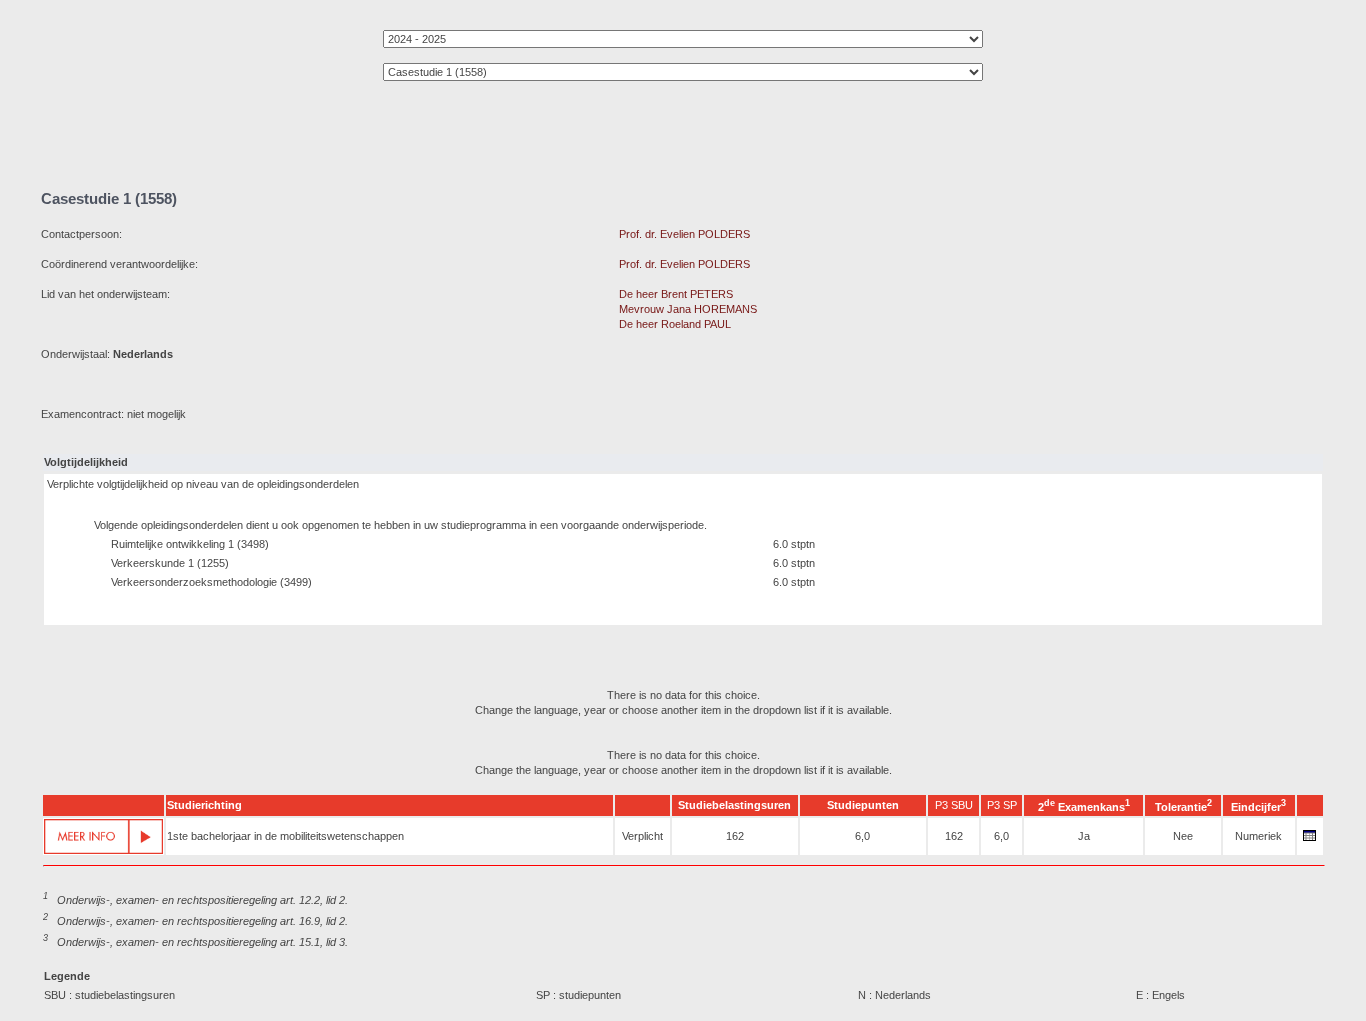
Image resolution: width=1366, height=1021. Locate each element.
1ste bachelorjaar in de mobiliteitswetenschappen (285, 836)
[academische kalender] (1310, 841)
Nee (1183, 836)
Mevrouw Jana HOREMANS (688, 309)
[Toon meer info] (103, 836)
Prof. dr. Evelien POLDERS (684, 234)
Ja (1084, 836)
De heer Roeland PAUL (675, 324)
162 (735, 836)
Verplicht (642, 836)
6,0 (862, 836)
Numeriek (1258, 836)
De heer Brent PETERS (676, 294)
